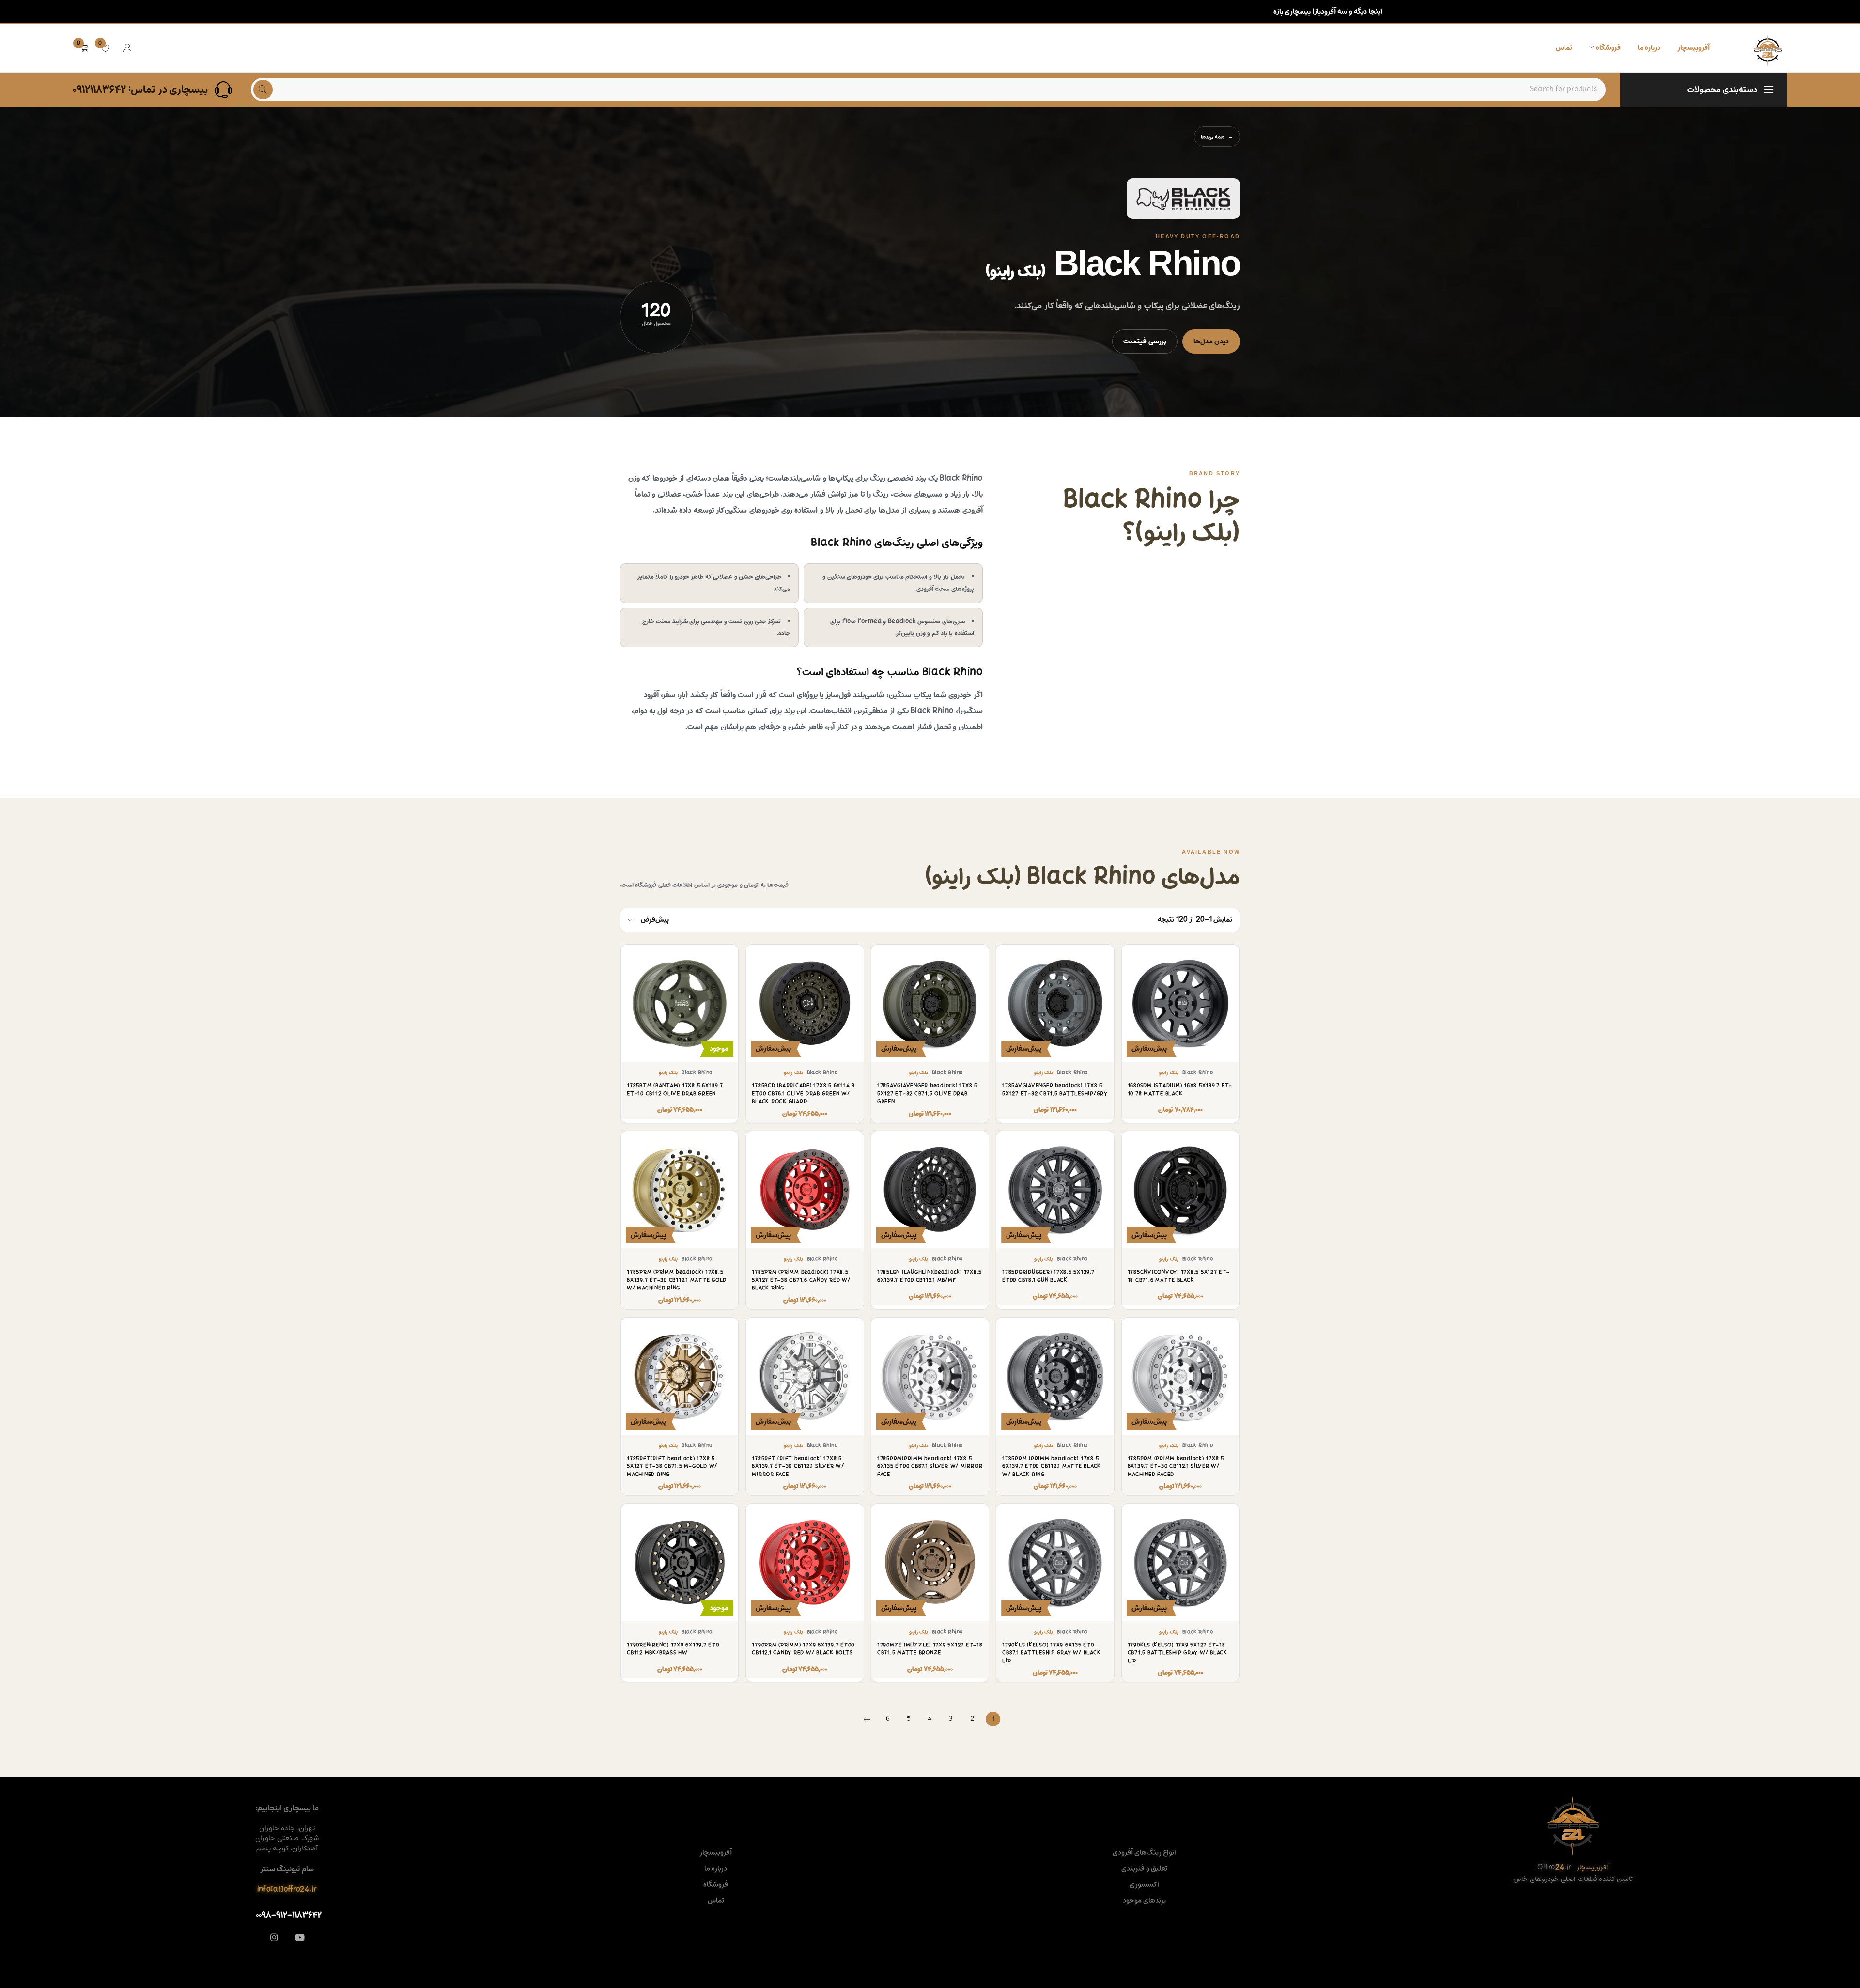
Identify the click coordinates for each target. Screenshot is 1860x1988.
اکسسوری (1144, 1885)
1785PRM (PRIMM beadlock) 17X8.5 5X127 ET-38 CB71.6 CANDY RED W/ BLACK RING (801, 1280)
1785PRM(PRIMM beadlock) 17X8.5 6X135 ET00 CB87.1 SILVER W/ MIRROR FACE (930, 1467)
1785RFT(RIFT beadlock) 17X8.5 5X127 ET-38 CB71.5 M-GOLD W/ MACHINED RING (672, 1467)
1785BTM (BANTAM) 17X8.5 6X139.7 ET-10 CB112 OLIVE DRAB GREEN (675, 1090)
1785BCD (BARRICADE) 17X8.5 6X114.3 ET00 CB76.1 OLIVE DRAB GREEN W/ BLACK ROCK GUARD (803, 1094)
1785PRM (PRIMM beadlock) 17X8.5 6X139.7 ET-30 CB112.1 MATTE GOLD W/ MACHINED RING (677, 1280)
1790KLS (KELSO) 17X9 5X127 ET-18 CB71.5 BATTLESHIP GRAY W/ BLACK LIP (1178, 1653)
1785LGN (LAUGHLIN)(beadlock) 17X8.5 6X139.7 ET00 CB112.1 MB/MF (930, 1276)
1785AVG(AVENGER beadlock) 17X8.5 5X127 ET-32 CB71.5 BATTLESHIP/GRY (1055, 1090)
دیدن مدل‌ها (1211, 341)
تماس (716, 1901)
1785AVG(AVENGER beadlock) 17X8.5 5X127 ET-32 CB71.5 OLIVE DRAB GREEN (927, 1094)
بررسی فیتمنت (1145, 341)
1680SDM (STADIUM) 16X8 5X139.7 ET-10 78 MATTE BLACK (1180, 1090)
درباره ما (716, 1869)
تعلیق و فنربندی (1145, 1869)
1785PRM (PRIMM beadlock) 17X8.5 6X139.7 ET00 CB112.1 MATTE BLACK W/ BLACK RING (1052, 1467)
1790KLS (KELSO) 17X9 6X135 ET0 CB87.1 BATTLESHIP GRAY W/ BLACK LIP (1051, 1653)
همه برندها (1213, 137)
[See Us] (274, 1937)
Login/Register (127, 48)
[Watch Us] (300, 1937)
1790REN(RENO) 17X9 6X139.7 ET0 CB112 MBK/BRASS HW (673, 1649)
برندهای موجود (1144, 1901)
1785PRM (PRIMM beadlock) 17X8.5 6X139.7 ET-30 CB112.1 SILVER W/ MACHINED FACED (1176, 1467)
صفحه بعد (867, 1719)
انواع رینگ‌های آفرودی (1145, 1853)
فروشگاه (716, 1885)
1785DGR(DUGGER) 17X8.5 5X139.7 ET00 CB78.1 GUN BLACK (1048, 1276)
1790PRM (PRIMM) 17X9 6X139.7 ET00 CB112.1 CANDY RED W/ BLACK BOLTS (803, 1649)
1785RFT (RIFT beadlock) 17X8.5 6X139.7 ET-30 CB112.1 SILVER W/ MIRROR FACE (798, 1467)
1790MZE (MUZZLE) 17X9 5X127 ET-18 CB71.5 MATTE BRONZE (930, 1649)
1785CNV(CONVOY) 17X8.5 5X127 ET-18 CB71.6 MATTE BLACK (1179, 1276)
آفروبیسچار (716, 1853)
